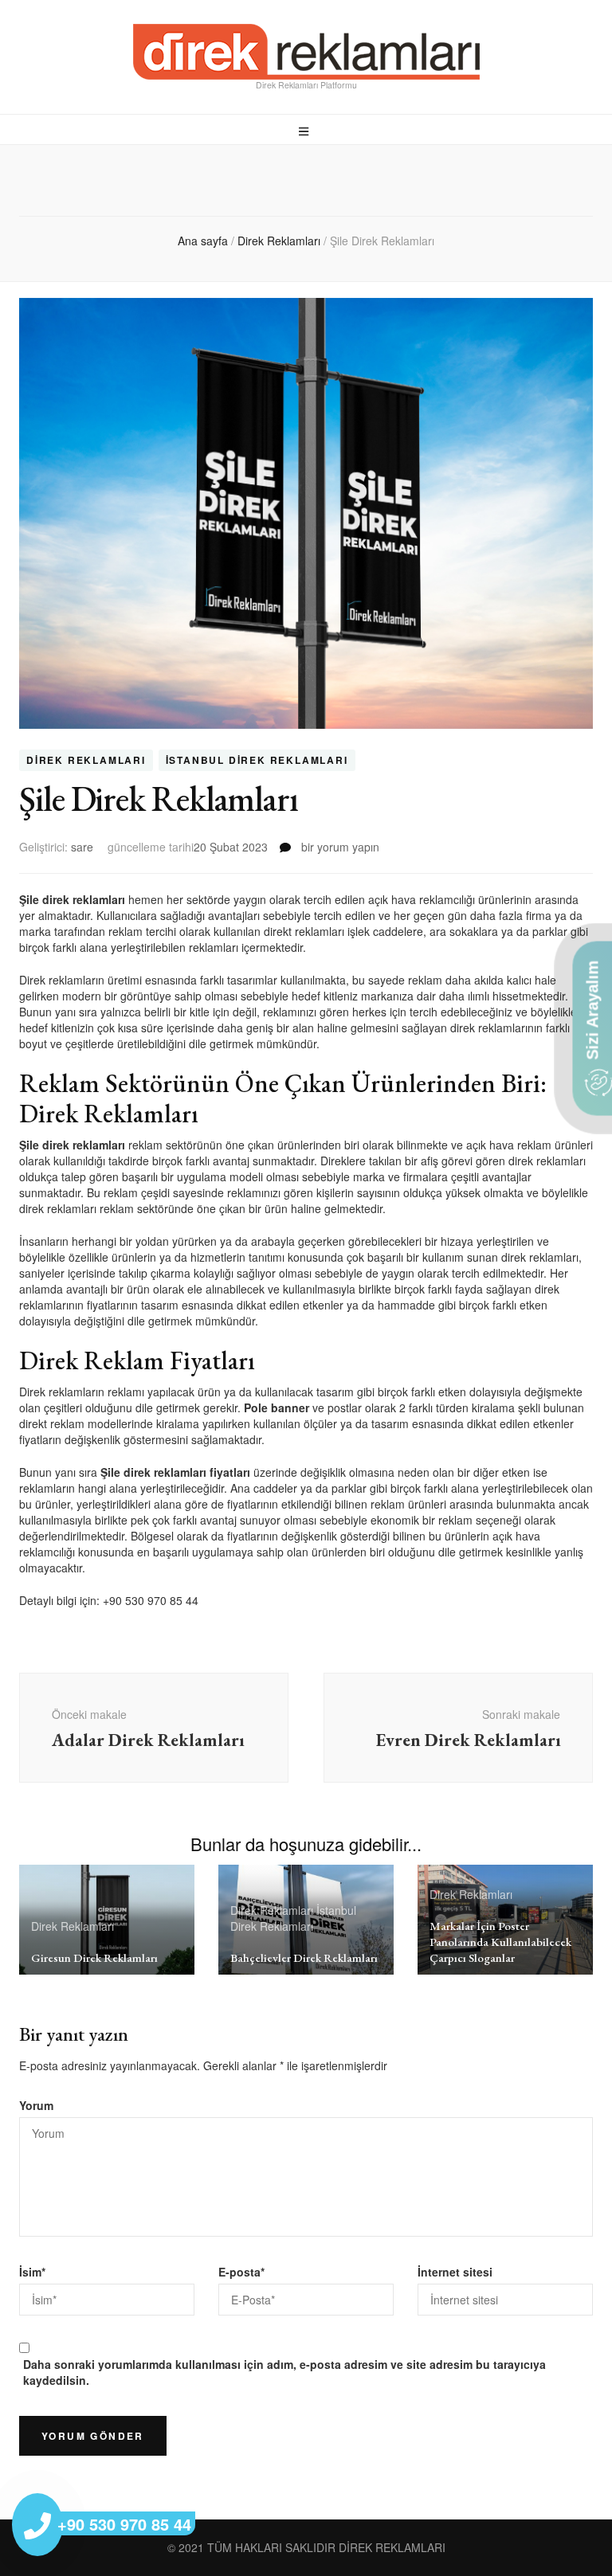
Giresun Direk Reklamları (94, 1957)
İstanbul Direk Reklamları (257, 761)
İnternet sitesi (455, 2272)
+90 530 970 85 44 (151, 1600)
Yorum (36, 2105)
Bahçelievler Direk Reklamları (304, 1957)
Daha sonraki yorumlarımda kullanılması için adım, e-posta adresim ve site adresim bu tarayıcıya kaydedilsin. (284, 2372)
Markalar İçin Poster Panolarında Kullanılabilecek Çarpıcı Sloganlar (500, 1942)
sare (82, 847)
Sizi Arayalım (592, 1012)
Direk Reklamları (86, 761)
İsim (32, 2272)
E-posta (241, 2272)
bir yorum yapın (339, 847)
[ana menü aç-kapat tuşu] (306, 131)
